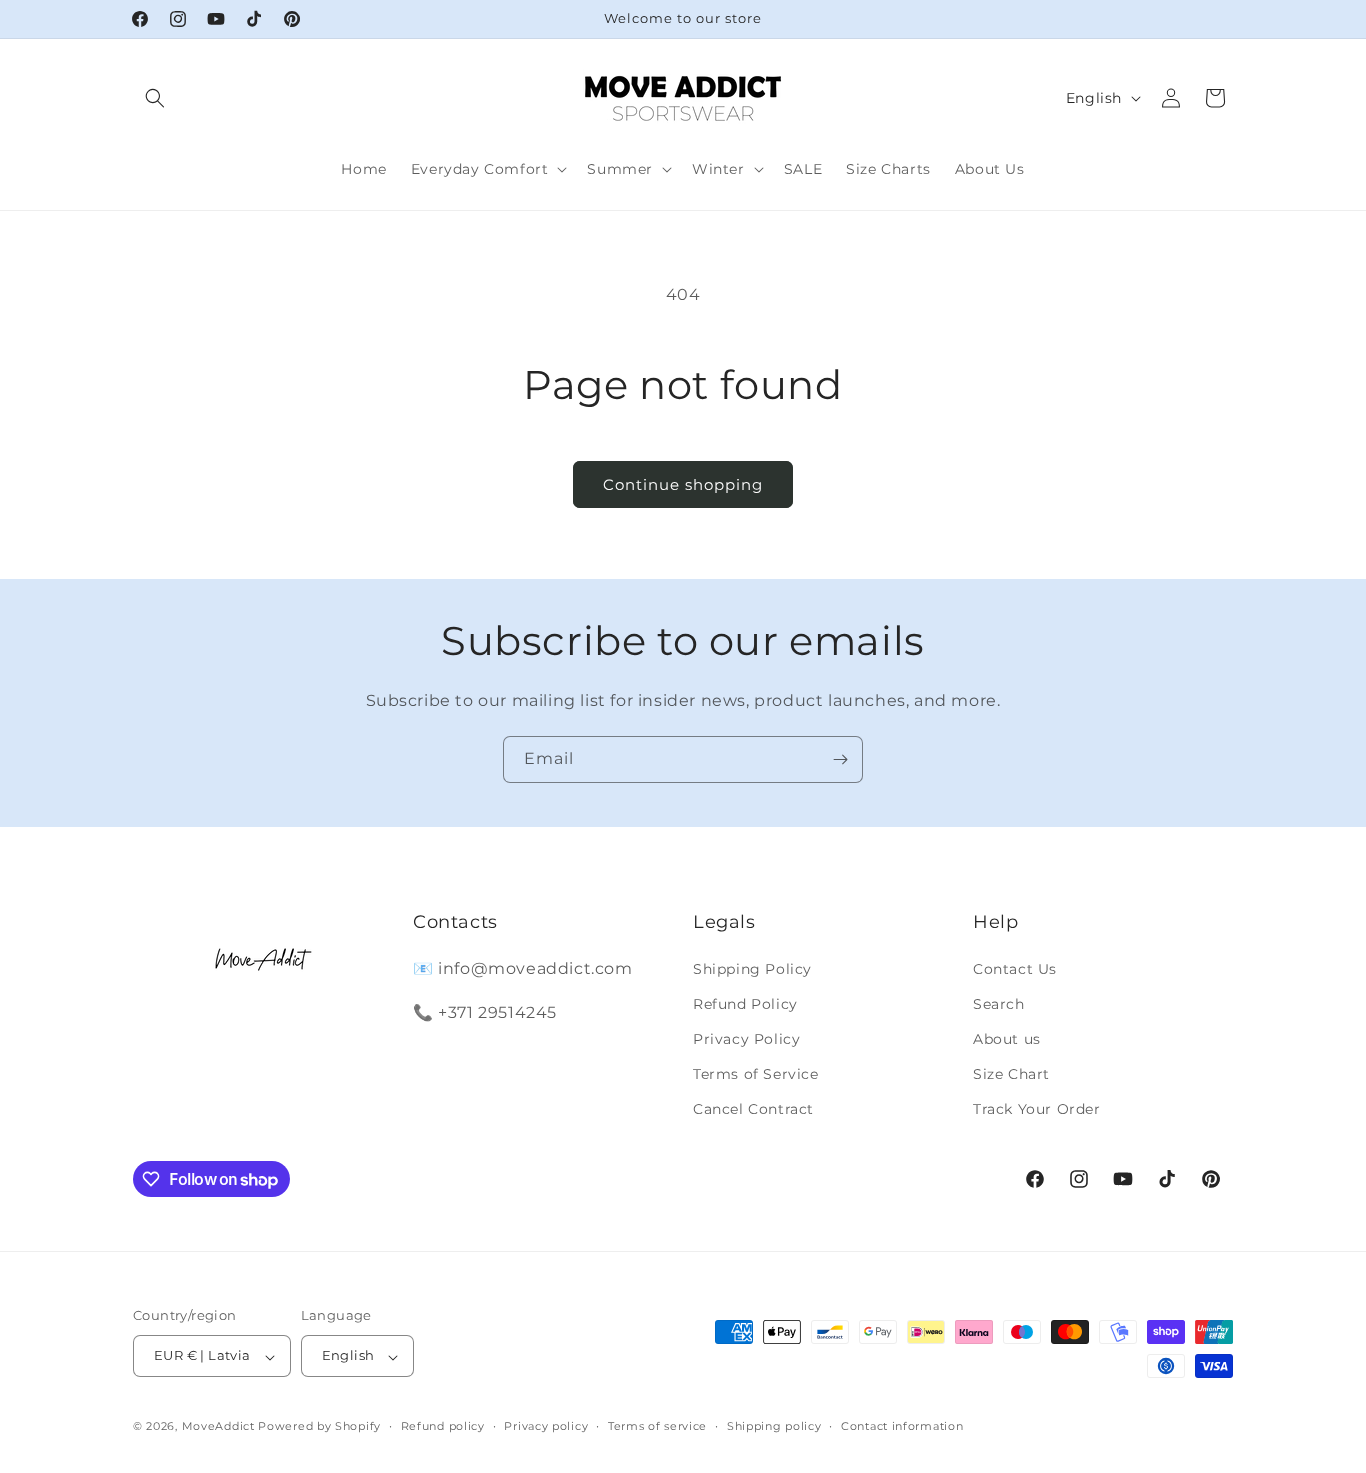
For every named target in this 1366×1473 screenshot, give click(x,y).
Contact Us (1015, 968)
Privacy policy (546, 1426)
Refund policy (443, 1426)
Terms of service (657, 1426)
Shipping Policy (752, 968)
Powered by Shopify (319, 1427)
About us (1007, 1039)
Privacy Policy (746, 1039)
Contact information (902, 1426)
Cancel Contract (753, 1109)
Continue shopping (683, 484)
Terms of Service (756, 1074)
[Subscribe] (840, 759)
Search (999, 1003)
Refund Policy (745, 1003)
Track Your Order (1037, 1109)
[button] (155, 98)
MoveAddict (218, 1427)
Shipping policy (774, 1426)
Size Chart (1011, 1074)
